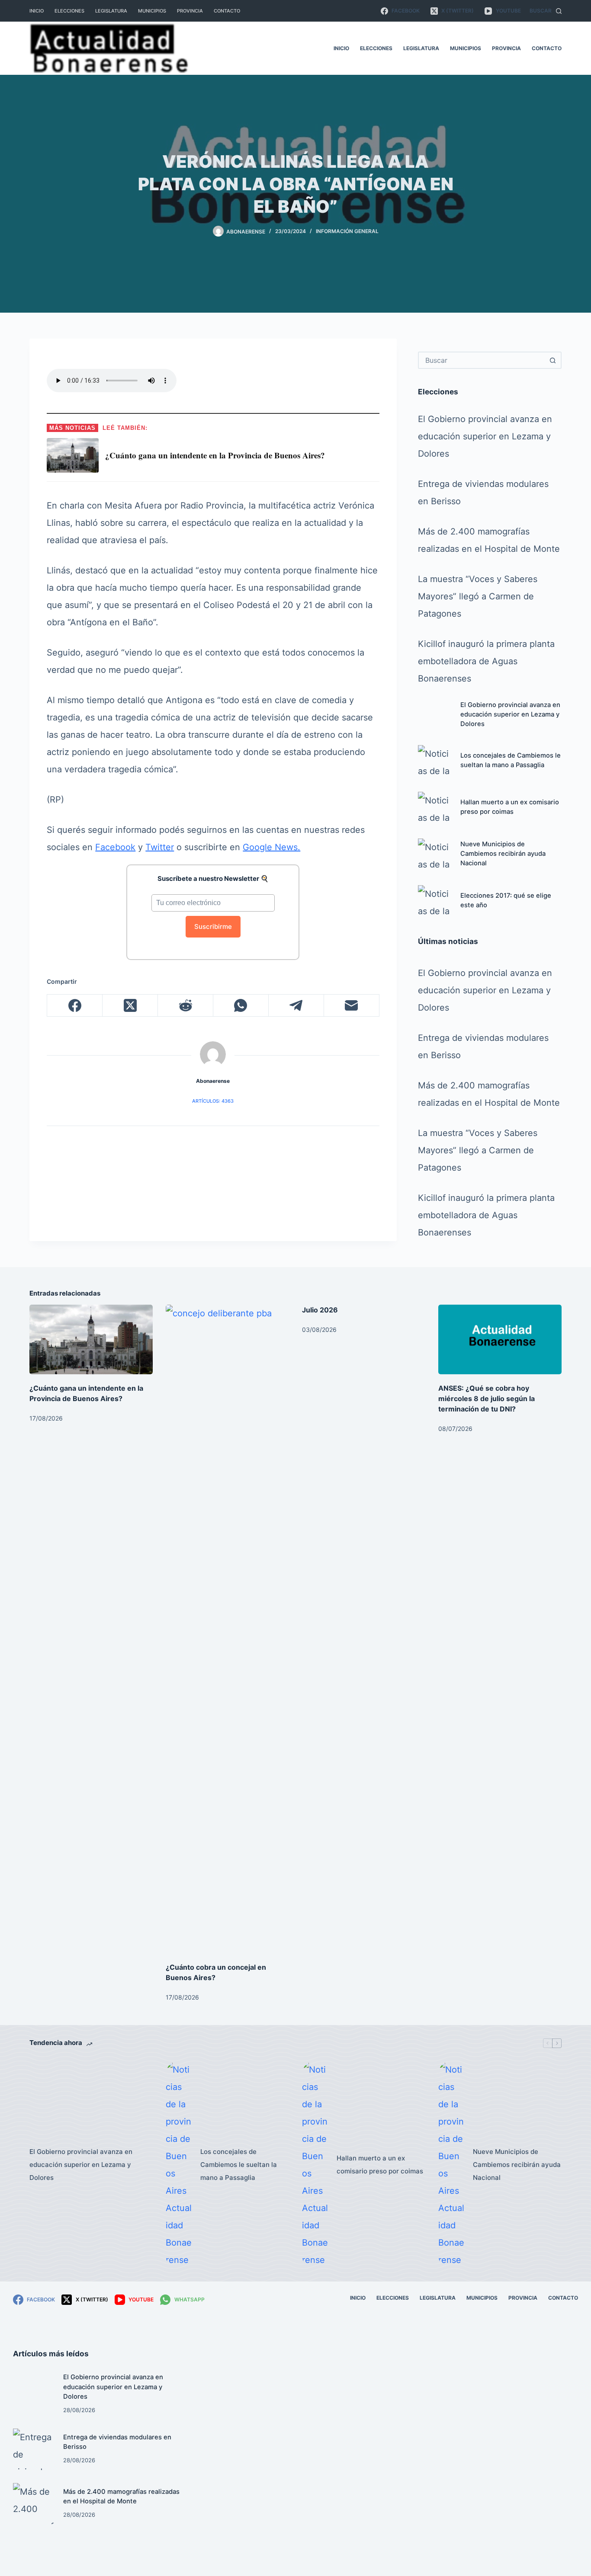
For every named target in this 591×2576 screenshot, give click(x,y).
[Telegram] (296, 1006)
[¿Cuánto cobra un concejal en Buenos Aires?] (227, 1629)
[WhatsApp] (241, 1006)
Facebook (115, 847)
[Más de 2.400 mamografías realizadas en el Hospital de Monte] (34, 2504)
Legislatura (111, 11)
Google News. (271, 847)
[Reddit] (186, 1006)
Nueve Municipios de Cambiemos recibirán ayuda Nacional (503, 854)
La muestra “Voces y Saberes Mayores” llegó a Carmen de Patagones (478, 596)
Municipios (152, 11)
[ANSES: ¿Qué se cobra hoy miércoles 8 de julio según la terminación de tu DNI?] (500, 1339)
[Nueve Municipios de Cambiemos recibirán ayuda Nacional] (435, 855)
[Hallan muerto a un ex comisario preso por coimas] (435, 809)
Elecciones (69, 11)
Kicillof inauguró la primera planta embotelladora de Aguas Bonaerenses (486, 661)
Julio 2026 (320, 1310)
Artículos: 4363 (213, 1101)
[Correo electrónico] (352, 1006)
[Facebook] (75, 1006)
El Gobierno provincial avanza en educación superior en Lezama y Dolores (485, 436)
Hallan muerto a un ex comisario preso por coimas (380, 2165)
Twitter (160, 847)
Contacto (227, 11)
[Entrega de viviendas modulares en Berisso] (34, 2449)
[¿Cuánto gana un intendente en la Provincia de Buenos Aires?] (91, 1339)
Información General (347, 231)
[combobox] (482, 360)
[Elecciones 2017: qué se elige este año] (435, 902)
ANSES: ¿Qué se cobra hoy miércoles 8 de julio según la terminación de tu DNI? (487, 1398)
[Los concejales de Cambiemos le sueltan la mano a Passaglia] (435, 762)
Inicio (37, 11)
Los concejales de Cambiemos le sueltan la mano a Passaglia (239, 2165)
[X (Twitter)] (130, 1006)
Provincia (190, 11)
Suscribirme (213, 926)
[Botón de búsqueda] (553, 360)
